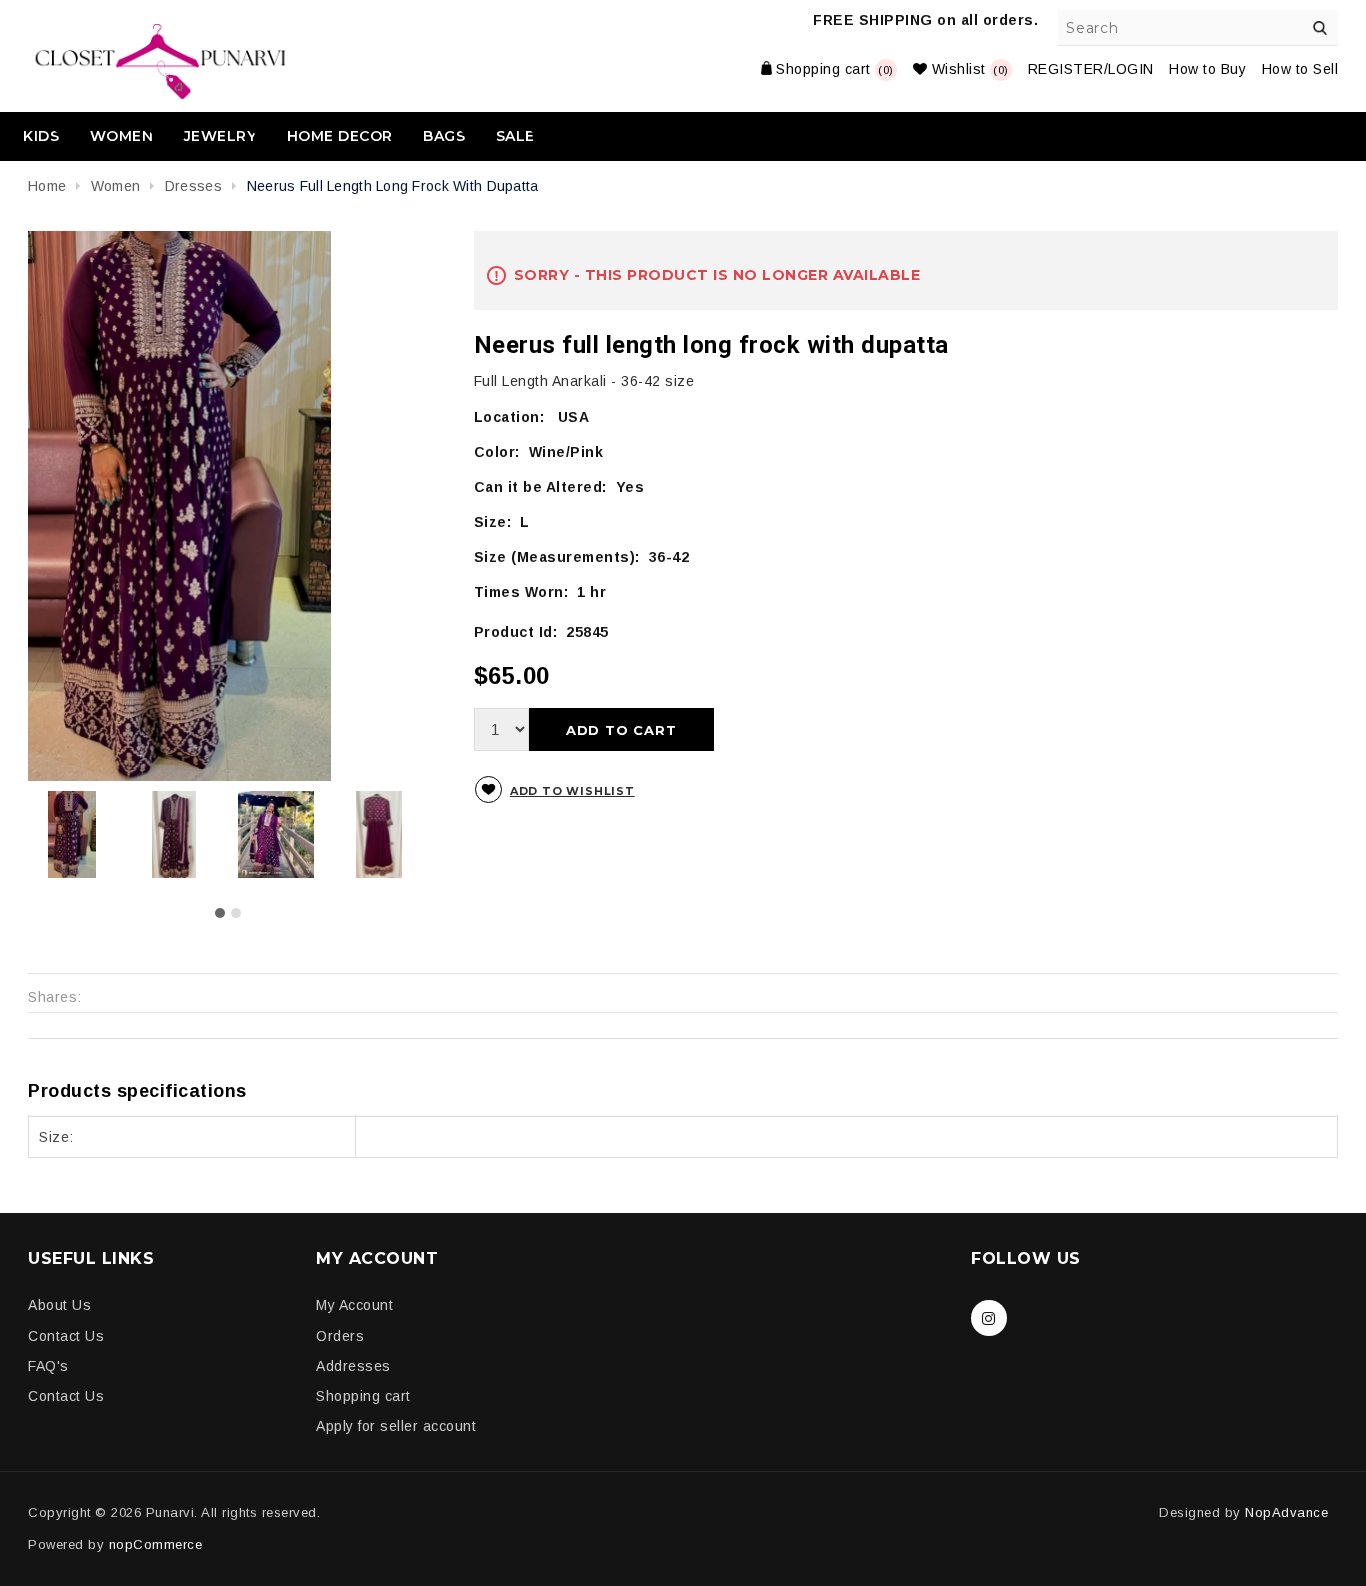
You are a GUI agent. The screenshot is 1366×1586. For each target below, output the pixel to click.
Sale (515, 136)
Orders (340, 1336)
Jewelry (220, 136)
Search (1320, 28)
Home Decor (340, 136)
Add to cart (621, 730)
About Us (59, 1305)
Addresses (353, 1366)
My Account (354, 1305)
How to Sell (1300, 69)
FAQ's (48, 1366)
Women (122, 136)
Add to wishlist (572, 791)
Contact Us (66, 1336)
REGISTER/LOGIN (1091, 69)
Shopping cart (363, 1396)
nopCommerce (156, 1544)
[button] (220, 913)
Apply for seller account (396, 1426)
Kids (41, 136)
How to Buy (1207, 69)
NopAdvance (1286, 1512)
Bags (444, 136)
